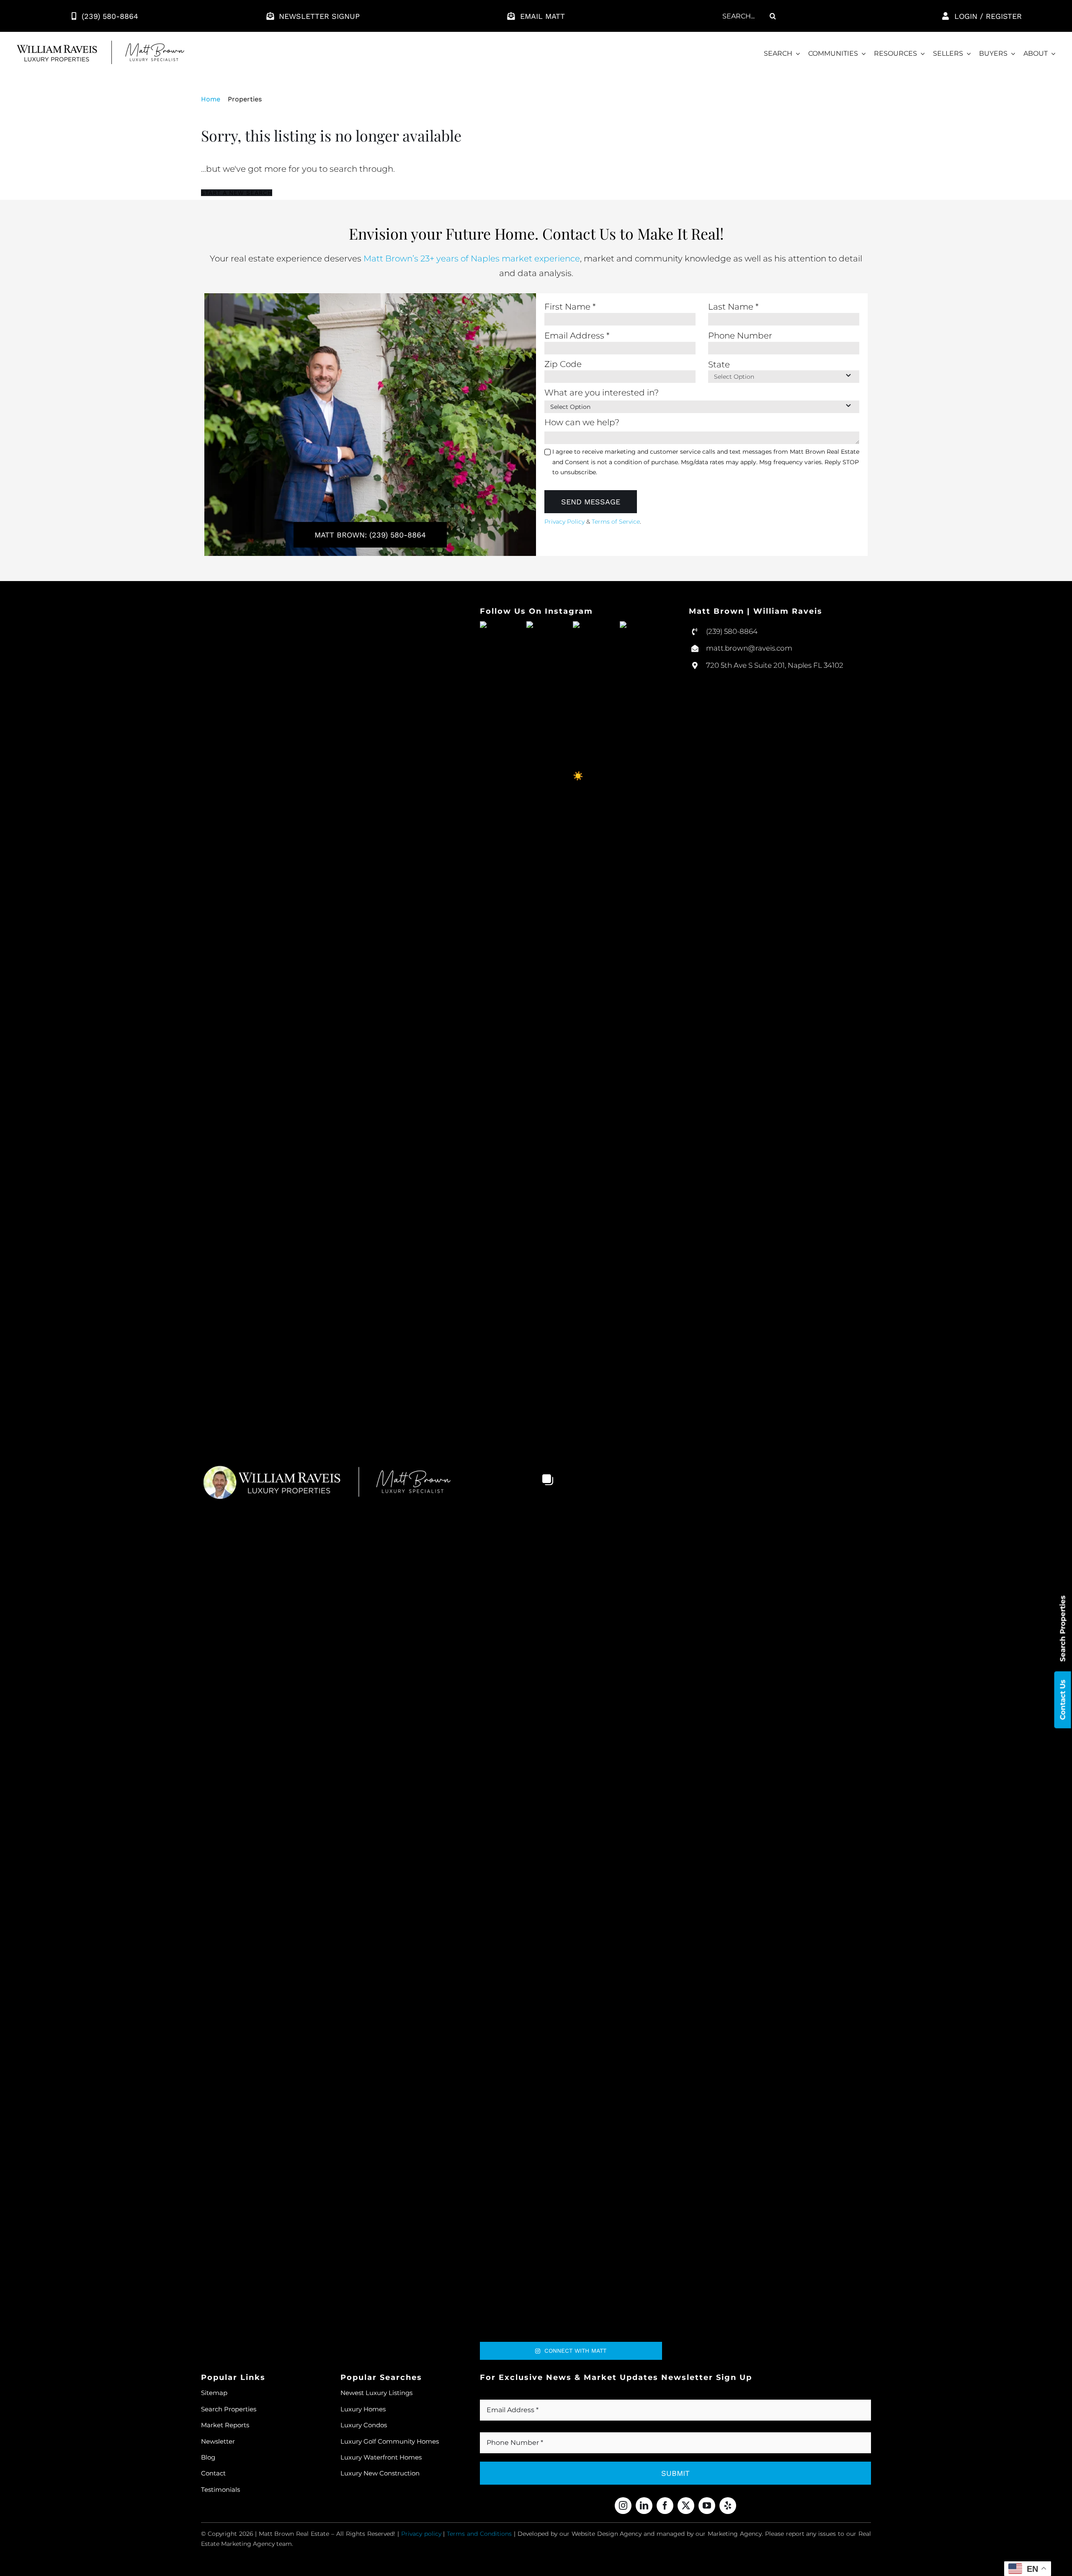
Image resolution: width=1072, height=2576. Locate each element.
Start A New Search (237, 193)
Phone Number (740, 336)
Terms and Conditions (479, 2534)
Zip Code (563, 364)
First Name (570, 307)
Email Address (577, 336)
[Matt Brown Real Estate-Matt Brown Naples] (100, 45)
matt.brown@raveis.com (749, 648)
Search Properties (1063, 1628)
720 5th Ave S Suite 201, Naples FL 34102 (775, 665)
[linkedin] (644, 2506)
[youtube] (707, 2506)
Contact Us (1063, 1700)
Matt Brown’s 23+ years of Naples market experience (472, 258)
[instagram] (623, 2506)
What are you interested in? (602, 393)
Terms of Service (616, 522)
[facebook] (665, 2506)
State (719, 364)
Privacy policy (421, 2534)
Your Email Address (523, 2395)
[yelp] (728, 2506)
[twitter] (686, 2506)
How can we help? (582, 422)
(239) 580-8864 (732, 631)
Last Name (733, 307)
